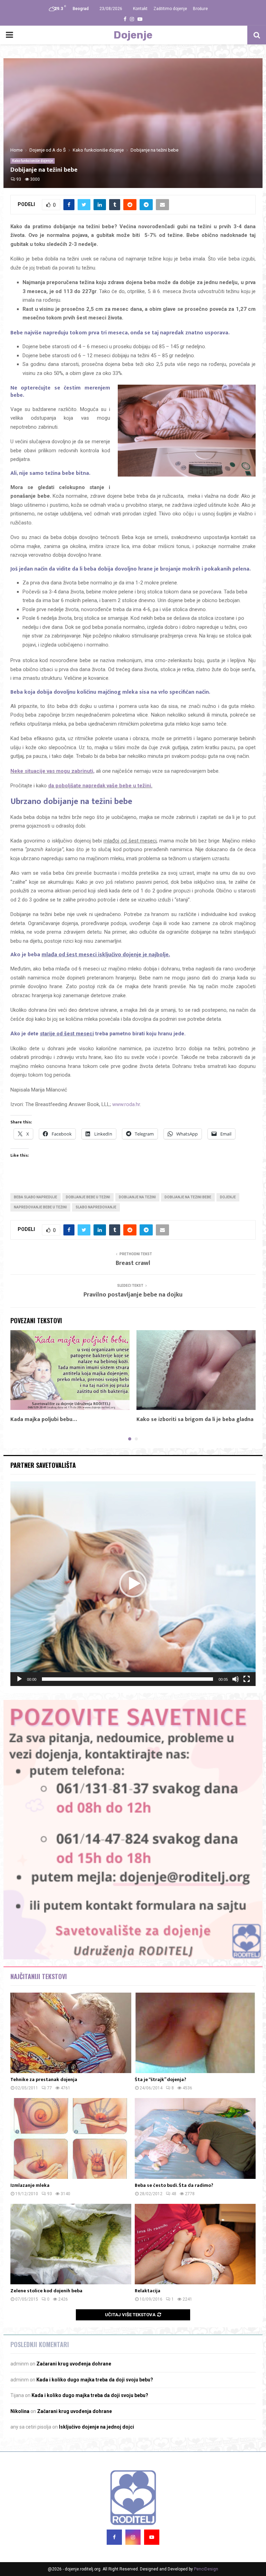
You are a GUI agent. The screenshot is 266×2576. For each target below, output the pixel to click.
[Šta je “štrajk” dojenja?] (195, 2033)
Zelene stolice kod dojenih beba (46, 2291)
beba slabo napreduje (36, 1197)
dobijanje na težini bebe (188, 1197)
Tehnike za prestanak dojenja (44, 2079)
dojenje (228, 1197)
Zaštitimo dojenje (170, 9)
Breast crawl (133, 1263)
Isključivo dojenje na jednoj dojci (96, 2427)
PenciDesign (206, 2569)
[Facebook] (114, 2537)
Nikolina (20, 2411)
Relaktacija (148, 2291)
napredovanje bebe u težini (40, 1207)
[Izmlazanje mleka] (71, 2138)
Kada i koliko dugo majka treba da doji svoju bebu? (95, 2380)
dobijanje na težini (137, 1197)
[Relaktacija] (195, 2244)
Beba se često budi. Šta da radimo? (174, 2185)
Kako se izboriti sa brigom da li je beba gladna (195, 1419)
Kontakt (140, 9)
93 (19, 179)
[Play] (19, 1679)
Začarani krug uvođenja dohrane (74, 2364)
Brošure (200, 9)
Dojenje (133, 35)
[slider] (127, 1679)
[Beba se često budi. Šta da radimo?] (195, 2138)
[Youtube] (152, 2537)
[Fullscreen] (247, 1679)
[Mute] (236, 1679)
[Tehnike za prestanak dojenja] (71, 2033)
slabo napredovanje (96, 1207)
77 (50, 2088)
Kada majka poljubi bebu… (44, 1419)
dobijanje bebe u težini (88, 1197)
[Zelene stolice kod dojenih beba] (71, 2244)
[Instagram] (133, 2537)
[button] (133, 1584)
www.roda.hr (126, 1104)
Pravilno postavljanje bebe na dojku (133, 1295)
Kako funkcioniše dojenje (33, 161)
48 (174, 2194)
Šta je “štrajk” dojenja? (161, 2079)
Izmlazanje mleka (30, 2185)
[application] (133, 1584)
